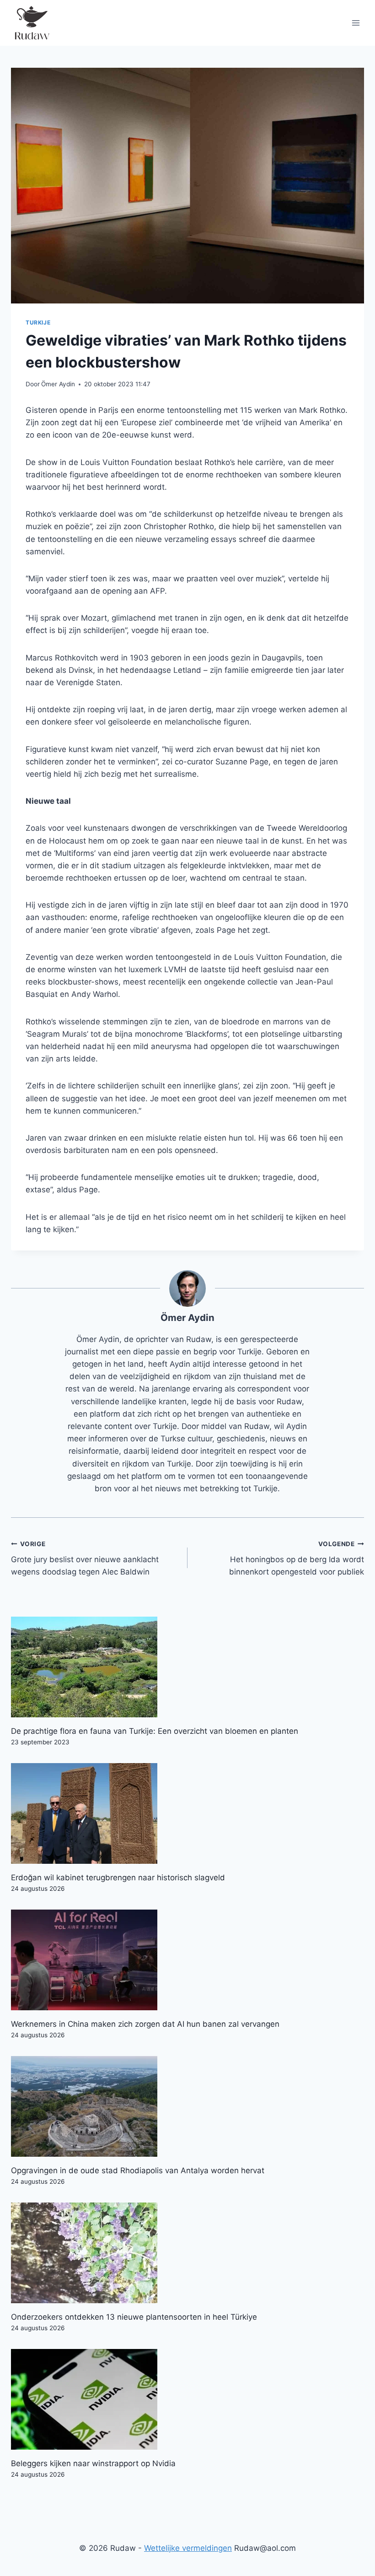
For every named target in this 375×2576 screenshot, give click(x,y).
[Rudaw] (32, 23)
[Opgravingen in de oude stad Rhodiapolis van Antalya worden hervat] (187, 2106)
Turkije (38, 322)
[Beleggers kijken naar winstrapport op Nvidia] (187, 2399)
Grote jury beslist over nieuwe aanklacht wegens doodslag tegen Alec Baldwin (85, 1559)
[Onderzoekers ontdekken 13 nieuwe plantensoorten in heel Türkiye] (187, 2253)
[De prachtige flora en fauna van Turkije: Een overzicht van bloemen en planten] (187, 1667)
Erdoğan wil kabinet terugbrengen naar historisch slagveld (118, 1878)
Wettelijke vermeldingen (188, 2548)
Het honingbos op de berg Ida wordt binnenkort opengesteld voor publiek (297, 1559)
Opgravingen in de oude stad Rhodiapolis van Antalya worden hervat (138, 2170)
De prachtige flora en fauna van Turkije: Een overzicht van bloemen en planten (155, 1731)
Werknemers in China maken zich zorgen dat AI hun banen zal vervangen (145, 2024)
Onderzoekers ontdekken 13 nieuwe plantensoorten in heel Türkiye (134, 2317)
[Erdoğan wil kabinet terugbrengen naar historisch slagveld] (187, 1813)
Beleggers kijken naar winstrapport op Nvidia (93, 2463)
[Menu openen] (356, 23)
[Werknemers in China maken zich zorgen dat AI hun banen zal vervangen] (187, 1960)
